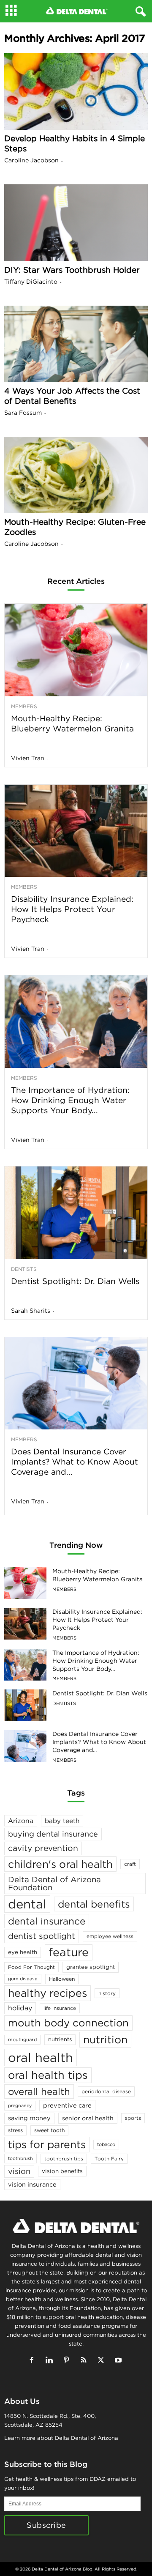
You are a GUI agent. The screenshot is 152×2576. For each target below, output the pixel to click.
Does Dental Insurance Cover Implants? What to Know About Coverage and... (75, 1462)
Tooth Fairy (109, 2159)
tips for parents (47, 2144)
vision (19, 2171)
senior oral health (88, 2118)
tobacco (106, 2144)
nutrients (60, 2039)
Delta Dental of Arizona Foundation (54, 1883)
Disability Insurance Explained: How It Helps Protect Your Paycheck (72, 909)
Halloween (62, 1979)
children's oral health (60, 1864)
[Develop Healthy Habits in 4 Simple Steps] (76, 92)
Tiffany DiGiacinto (31, 282)
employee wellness (110, 1936)
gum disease (23, 1979)
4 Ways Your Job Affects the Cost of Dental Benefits (72, 396)
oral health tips (48, 2075)
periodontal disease (106, 2091)
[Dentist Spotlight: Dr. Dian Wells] (76, 1213)
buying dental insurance (53, 1834)
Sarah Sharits (31, 1311)
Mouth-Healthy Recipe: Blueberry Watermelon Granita (72, 723)
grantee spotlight (91, 1967)
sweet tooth (49, 2130)
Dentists (24, 1269)
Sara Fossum (23, 413)
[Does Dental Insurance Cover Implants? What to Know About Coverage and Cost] (76, 1384)
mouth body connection (68, 2023)
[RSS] (85, 2361)
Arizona (21, 1821)
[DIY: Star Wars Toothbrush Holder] (76, 223)
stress (15, 2130)
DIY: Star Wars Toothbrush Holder (72, 270)
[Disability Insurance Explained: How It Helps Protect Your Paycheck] (76, 831)
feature (69, 1952)
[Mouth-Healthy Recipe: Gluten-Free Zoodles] (76, 475)
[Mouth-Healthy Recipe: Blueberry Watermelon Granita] (76, 650)
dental (27, 1904)
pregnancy (20, 2105)
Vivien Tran (28, 758)
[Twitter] (103, 2361)
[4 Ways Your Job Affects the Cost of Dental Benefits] (76, 344)
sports (133, 2118)
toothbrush (20, 2158)
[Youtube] (119, 2361)
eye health (23, 1952)
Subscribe (46, 2525)
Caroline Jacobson (31, 160)
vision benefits (62, 2171)
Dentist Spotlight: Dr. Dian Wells (75, 1281)
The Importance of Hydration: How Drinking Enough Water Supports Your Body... (70, 1100)
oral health (41, 2057)
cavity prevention (43, 1848)
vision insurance (32, 2184)
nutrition (105, 2039)
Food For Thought (31, 1967)
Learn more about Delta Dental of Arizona (61, 2438)
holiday (20, 2008)
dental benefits (94, 1904)
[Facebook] (34, 2361)
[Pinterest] (68, 2361)
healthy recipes (47, 1993)
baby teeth (62, 1821)
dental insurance (47, 1921)
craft (130, 1864)
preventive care (67, 2105)
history (107, 1993)
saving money (29, 2118)
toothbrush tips (64, 2159)
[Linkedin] (51, 2361)
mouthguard (22, 2039)
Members (24, 706)
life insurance (60, 2008)
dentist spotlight (42, 1936)
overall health (39, 2091)
